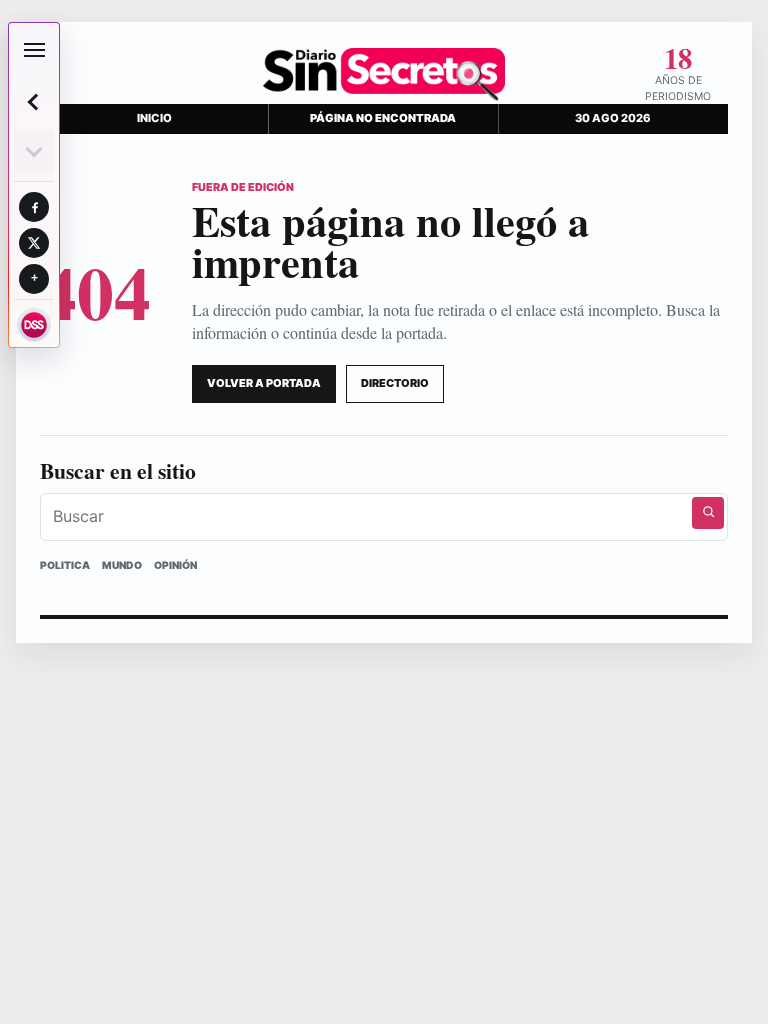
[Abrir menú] (34, 50)
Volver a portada (264, 383)
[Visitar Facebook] (34, 207)
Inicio (154, 118)
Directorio (395, 383)
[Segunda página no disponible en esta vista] (34, 151)
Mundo (122, 565)
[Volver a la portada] (34, 102)
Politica (65, 565)
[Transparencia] (34, 325)
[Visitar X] (34, 243)
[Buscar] (708, 513)
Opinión (175, 565)
